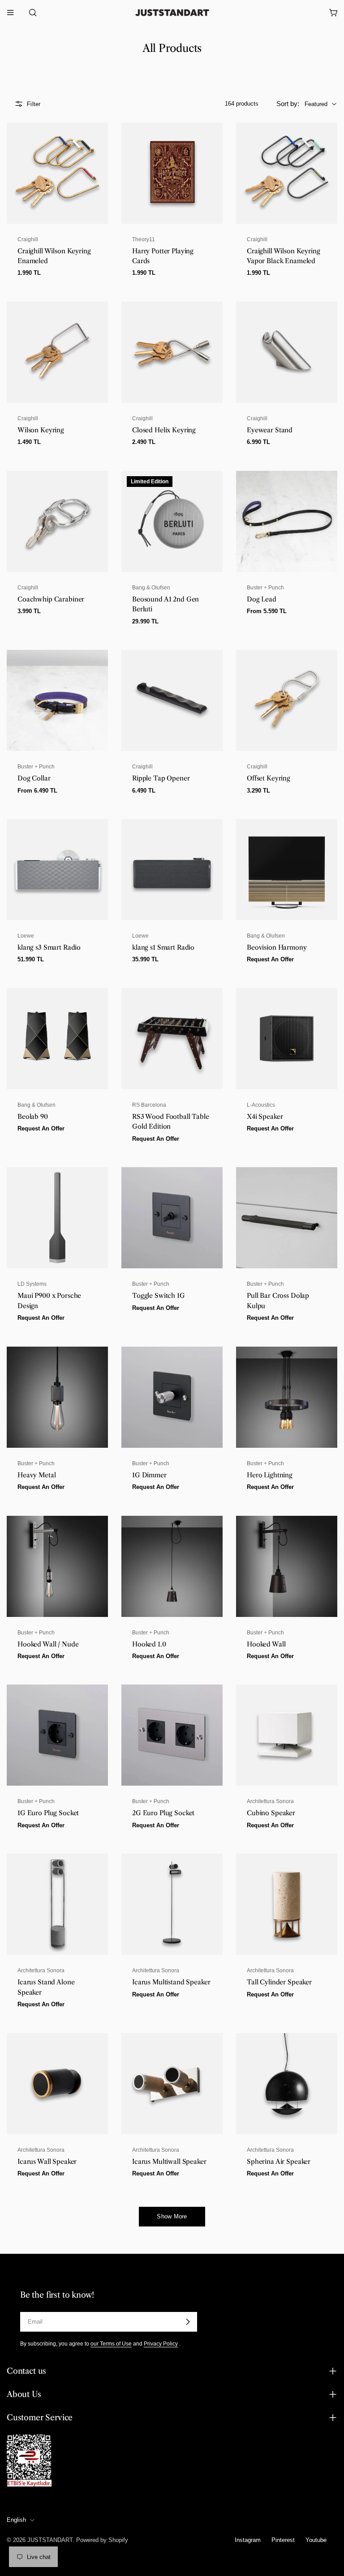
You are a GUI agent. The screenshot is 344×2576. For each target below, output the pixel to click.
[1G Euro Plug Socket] (57, 1735)
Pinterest (283, 2540)
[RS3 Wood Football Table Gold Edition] (172, 1039)
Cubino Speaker (271, 1813)
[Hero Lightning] (287, 1397)
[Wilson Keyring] (57, 352)
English (16, 2520)
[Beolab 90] (57, 1039)
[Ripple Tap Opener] (172, 700)
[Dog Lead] (287, 521)
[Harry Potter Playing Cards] (172, 173)
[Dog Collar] (57, 700)
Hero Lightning (270, 1475)
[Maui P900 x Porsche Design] (57, 1218)
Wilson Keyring (41, 430)
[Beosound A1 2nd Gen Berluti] (172, 521)
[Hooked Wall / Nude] (57, 1566)
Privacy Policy (161, 2344)
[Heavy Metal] (57, 1397)
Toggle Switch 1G (159, 1296)
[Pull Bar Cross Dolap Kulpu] (287, 1218)
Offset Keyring (269, 778)
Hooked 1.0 (149, 1644)
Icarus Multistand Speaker (171, 1982)
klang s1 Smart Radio (163, 947)
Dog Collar (34, 778)
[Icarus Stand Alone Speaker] (57, 1904)
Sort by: (288, 104)
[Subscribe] (188, 2322)
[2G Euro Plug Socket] (172, 1735)
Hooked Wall (266, 1644)
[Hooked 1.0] (172, 1566)
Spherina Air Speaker (279, 2162)
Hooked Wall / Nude (48, 1644)
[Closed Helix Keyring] (172, 352)
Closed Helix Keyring (164, 430)
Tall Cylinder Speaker (279, 1982)
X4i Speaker (265, 1117)
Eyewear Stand (270, 430)
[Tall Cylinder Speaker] (287, 1904)
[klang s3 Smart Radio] (57, 870)
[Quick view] (96, 141)
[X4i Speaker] (287, 1039)
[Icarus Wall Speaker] (57, 2084)
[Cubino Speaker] (287, 1735)
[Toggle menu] (10, 13)
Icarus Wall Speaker (47, 2162)
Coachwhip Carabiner (51, 599)
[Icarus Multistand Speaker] (172, 1904)
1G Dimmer (149, 1475)
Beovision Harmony (277, 947)
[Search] (30, 13)
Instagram (248, 2540)
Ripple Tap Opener (161, 778)
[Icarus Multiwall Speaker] (172, 2084)
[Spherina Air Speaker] (287, 2084)
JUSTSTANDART (50, 2540)
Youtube (316, 2540)
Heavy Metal (37, 1475)
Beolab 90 (33, 1117)
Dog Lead (262, 599)
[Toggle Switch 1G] (172, 1218)
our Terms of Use (111, 2344)
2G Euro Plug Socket (163, 1813)
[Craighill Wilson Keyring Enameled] (57, 173)
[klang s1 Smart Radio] (172, 870)
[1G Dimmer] (172, 1397)
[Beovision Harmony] (287, 870)
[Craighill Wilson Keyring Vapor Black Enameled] (287, 173)
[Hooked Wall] (287, 1566)
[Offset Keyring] (287, 700)
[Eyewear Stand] (287, 352)
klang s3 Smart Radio (49, 947)
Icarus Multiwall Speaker (169, 2162)
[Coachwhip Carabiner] (57, 521)
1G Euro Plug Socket (48, 1813)
